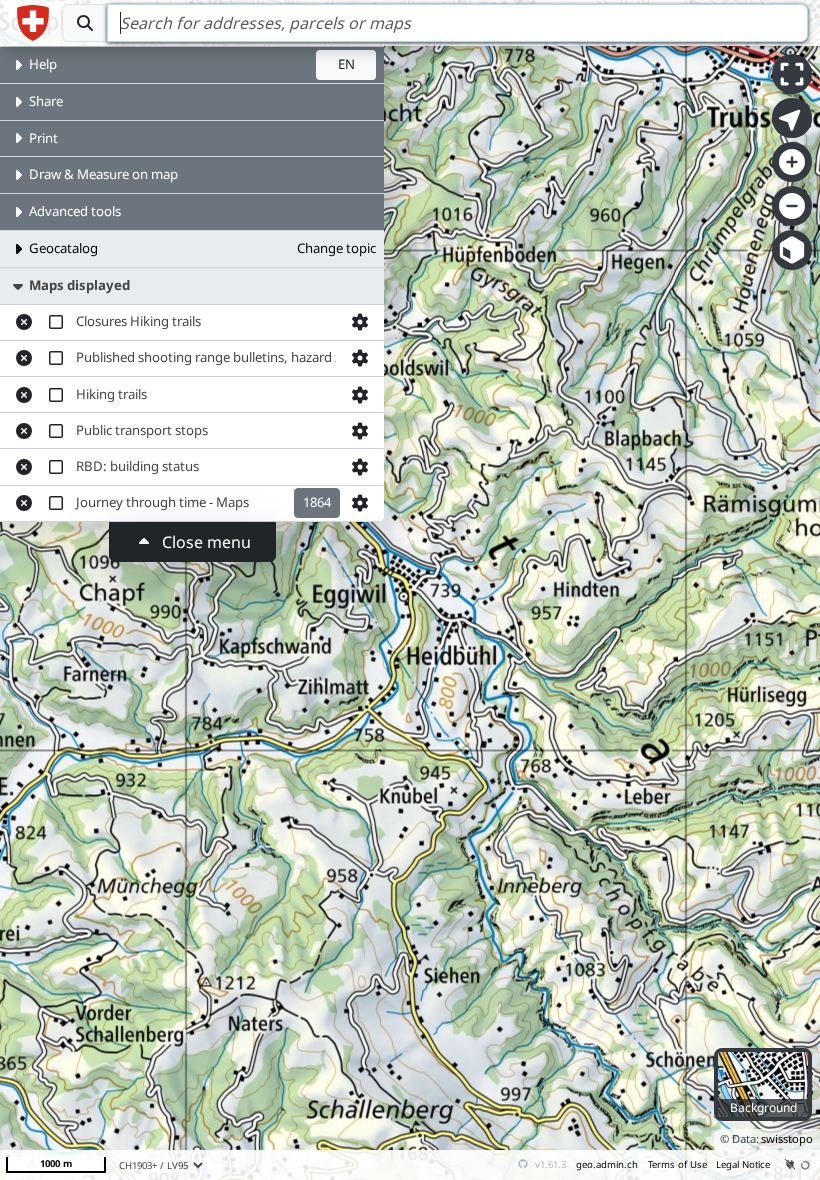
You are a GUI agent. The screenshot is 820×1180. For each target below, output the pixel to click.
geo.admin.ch (607, 1164)
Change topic (336, 248)
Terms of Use (677, 1164)
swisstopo (787, 1138)
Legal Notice (743, 1164)
